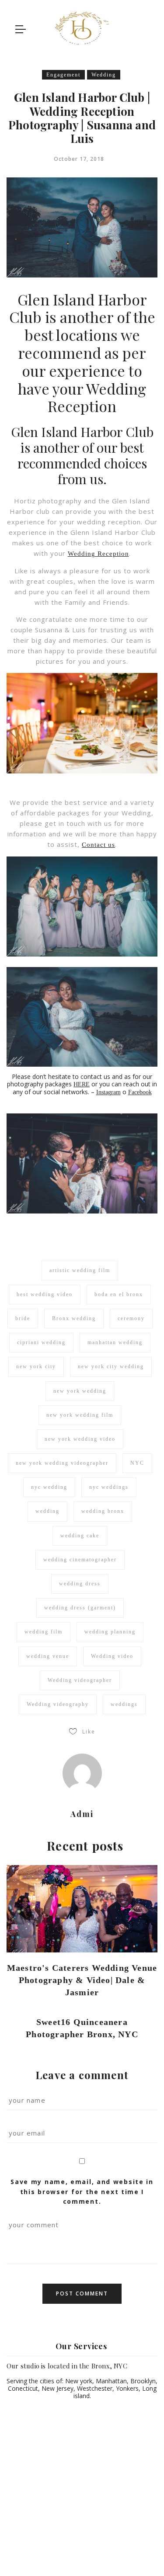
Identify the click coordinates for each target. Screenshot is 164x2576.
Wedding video (112, 1656)
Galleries (82, 2553)
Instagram (108, 1092)
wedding (47, 1511)
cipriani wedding (41, 1342)
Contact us (98, 845)
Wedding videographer (80, 1680)
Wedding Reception (98, 554)
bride (23, 1318)
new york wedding (80, 1391)
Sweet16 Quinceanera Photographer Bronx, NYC (82, 2028)
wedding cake (80, 1536)
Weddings (73, 2543)
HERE (82, 1084)
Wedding (104, 75)
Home (32, 2543)
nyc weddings (109, 1487)
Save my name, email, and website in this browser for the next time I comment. (82, 2191)
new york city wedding (111, 1366)
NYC (137, 1463)
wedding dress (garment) (80, 1608)
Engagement (63, 75)
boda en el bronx (119, 1294)
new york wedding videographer (62, 1463)
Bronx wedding (74, 1318)
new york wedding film (80, 1415)
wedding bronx (103, 1511)
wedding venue (48, 1656)
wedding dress (80, 1584)
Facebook (140, 1092)
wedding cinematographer (80, 1560)
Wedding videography (58, 1704)
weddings (124, 1704)
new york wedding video (80, 1439)
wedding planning (110, 1632)
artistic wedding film (80, 1270)
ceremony (131, 1318)
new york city (36, 1366)
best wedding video (45, 1294)
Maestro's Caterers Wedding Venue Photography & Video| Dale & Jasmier (82, 1980)
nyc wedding (49, 1487)
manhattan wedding (115, 1342)
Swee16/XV (123, 2543)
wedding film (44, 1632)
